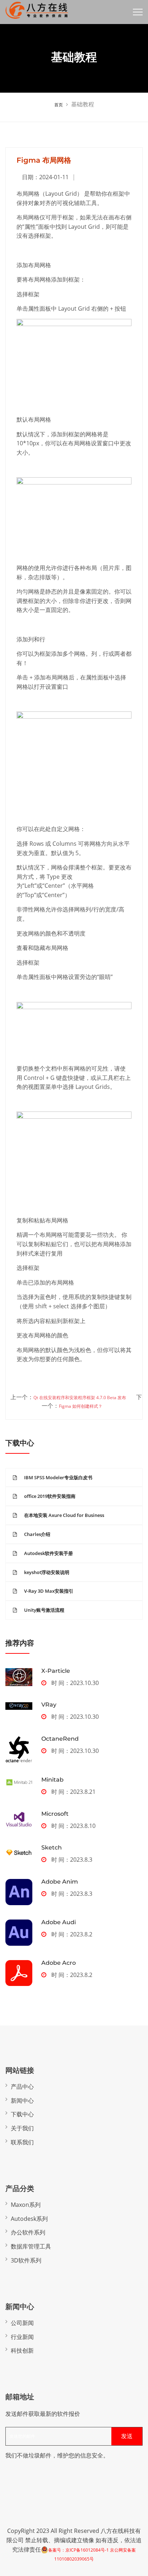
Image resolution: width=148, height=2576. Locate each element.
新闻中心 (22, 2101)
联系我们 (22, 2142)
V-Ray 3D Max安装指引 (49, 1591)
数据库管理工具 (31, 2246)
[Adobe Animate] (19, 1892)
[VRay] (19, 1706)
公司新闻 (22, 2323)
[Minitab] (19, 1782)
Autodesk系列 (29, 2219)
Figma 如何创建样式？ (81, 1406)
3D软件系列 (26, 2260)
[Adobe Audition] (19, 1933)
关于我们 (22, 2128)
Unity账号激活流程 (44, 1610)
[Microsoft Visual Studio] (19, 1820)
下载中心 (22, 2114)
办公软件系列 (28, 2232)
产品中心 (22, 2087)
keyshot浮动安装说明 (47, 1572)
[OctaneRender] (19, 1749)
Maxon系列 (26, 2205)
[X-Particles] (19, 1677)
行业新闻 (22, 2337)
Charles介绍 (37, 1534)
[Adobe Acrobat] (19, 1973)
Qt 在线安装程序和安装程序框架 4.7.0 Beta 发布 (80, 1398)
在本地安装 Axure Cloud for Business (64, 1515)
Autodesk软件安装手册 (48, 1553)
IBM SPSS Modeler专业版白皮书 (58, 1477)
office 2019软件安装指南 (50, 1496)
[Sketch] (19, 1852)
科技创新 (22, 2350)
